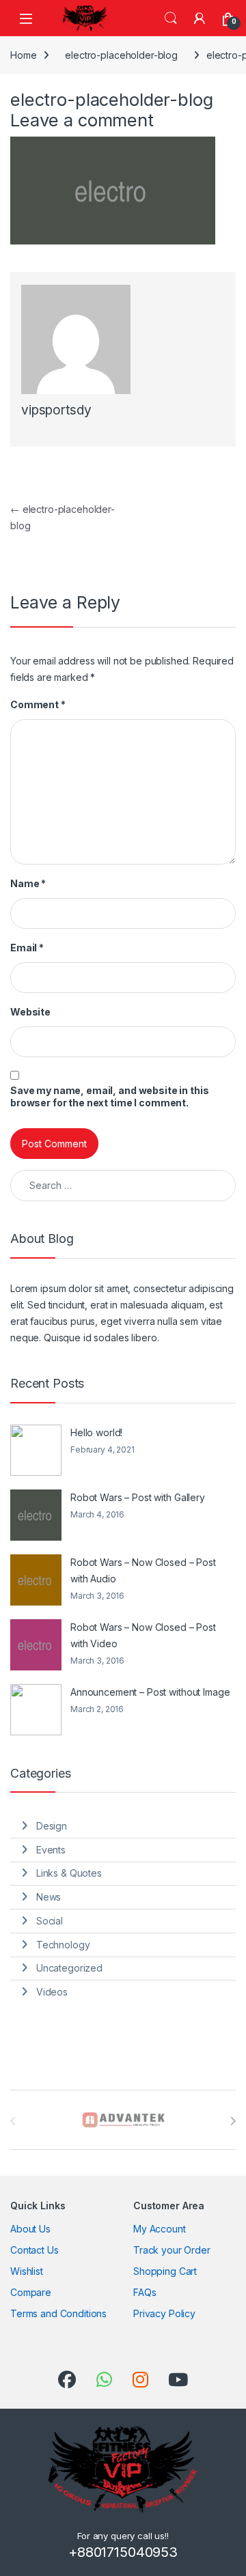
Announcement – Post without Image (150, 1692)
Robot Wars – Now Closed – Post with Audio (143, 1570)
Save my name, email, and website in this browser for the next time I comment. (109, 1096)
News (49, 1897)
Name (28, 883)
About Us (30, 2229)
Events (51, 1850)
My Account (160, 2229)
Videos (52, 1992)
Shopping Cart (165, 2271)
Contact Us (35, 2250)
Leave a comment (82, 120)
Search (171, 18)
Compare (31, 2292)
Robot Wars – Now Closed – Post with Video (143, 1635)
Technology (63, 1945)
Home (23, 55)
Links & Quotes (69, 1873)
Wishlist (27, 2271)
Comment (38, 704)
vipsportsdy (56, 410)
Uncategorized (69, 1968)
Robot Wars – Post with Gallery (138, 1497)
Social (50, 1921)
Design (52, 1826)
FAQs (145, 2292)
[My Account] (200, 18)
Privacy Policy (164, 2313)
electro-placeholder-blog (121, 55)
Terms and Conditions (58, 2313)
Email (27, 948)
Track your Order (172, 2250)
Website (30, 1012)
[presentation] (233, 2121)
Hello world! (96, 1432)
